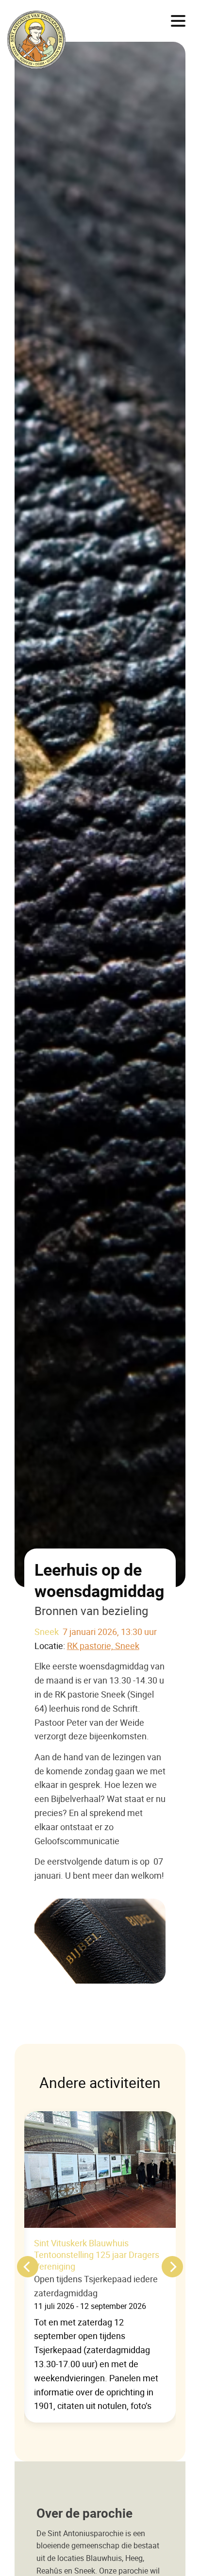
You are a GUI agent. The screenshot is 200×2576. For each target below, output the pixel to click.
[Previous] (28, 2267)
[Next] (172, 2267)
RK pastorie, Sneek (103, 1646)
